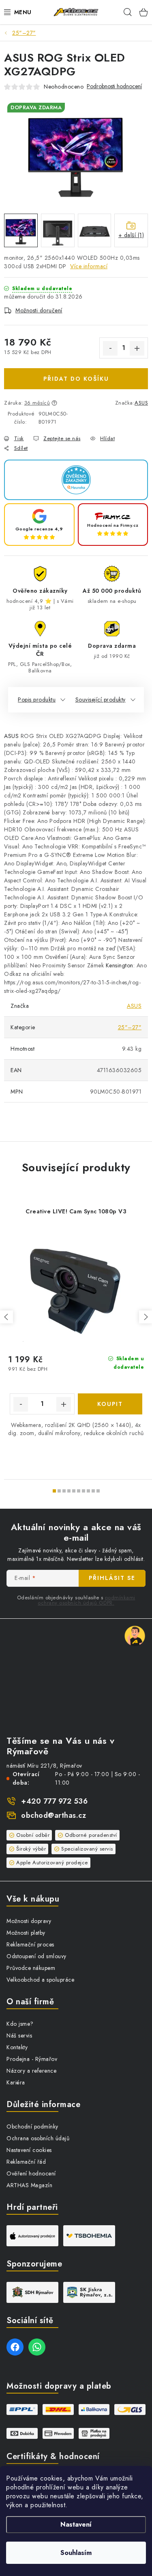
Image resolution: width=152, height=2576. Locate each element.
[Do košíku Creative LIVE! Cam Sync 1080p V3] (110, 1404)
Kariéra (16, 2082)
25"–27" (130, 1027)
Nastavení (76, 2524)
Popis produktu (37, 700)
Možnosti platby (26, 1933)
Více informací (89, 266)
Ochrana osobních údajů (38, 2138)
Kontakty (17, 2047)
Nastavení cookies (29, 2150)
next (146, 1317)
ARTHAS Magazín (29, 2185)
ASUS (141, 403)
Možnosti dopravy (29, 1921)
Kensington (120, 965)
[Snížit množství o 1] (110, 348)
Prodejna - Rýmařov (32, 2059)
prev (6, 1317)
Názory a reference (31, 2071)
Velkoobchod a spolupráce (40, 1980)
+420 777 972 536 (54, 1801)
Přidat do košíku (76, 379)
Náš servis (19, 2035)
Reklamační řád (26, 2162)
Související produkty (101, 700)
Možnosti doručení (39, 310)
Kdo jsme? (20, 2024)
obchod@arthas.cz (54, 1815)
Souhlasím (76, 2553)
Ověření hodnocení (31, 2173)
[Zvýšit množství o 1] (137, 348)
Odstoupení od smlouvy (36, 1956)
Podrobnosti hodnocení (114, 86)
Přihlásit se (112, 1578)
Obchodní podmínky (32, 2127)
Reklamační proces (30, 1944)
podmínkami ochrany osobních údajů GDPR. (87, 1600)
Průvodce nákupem (31, 1968)
